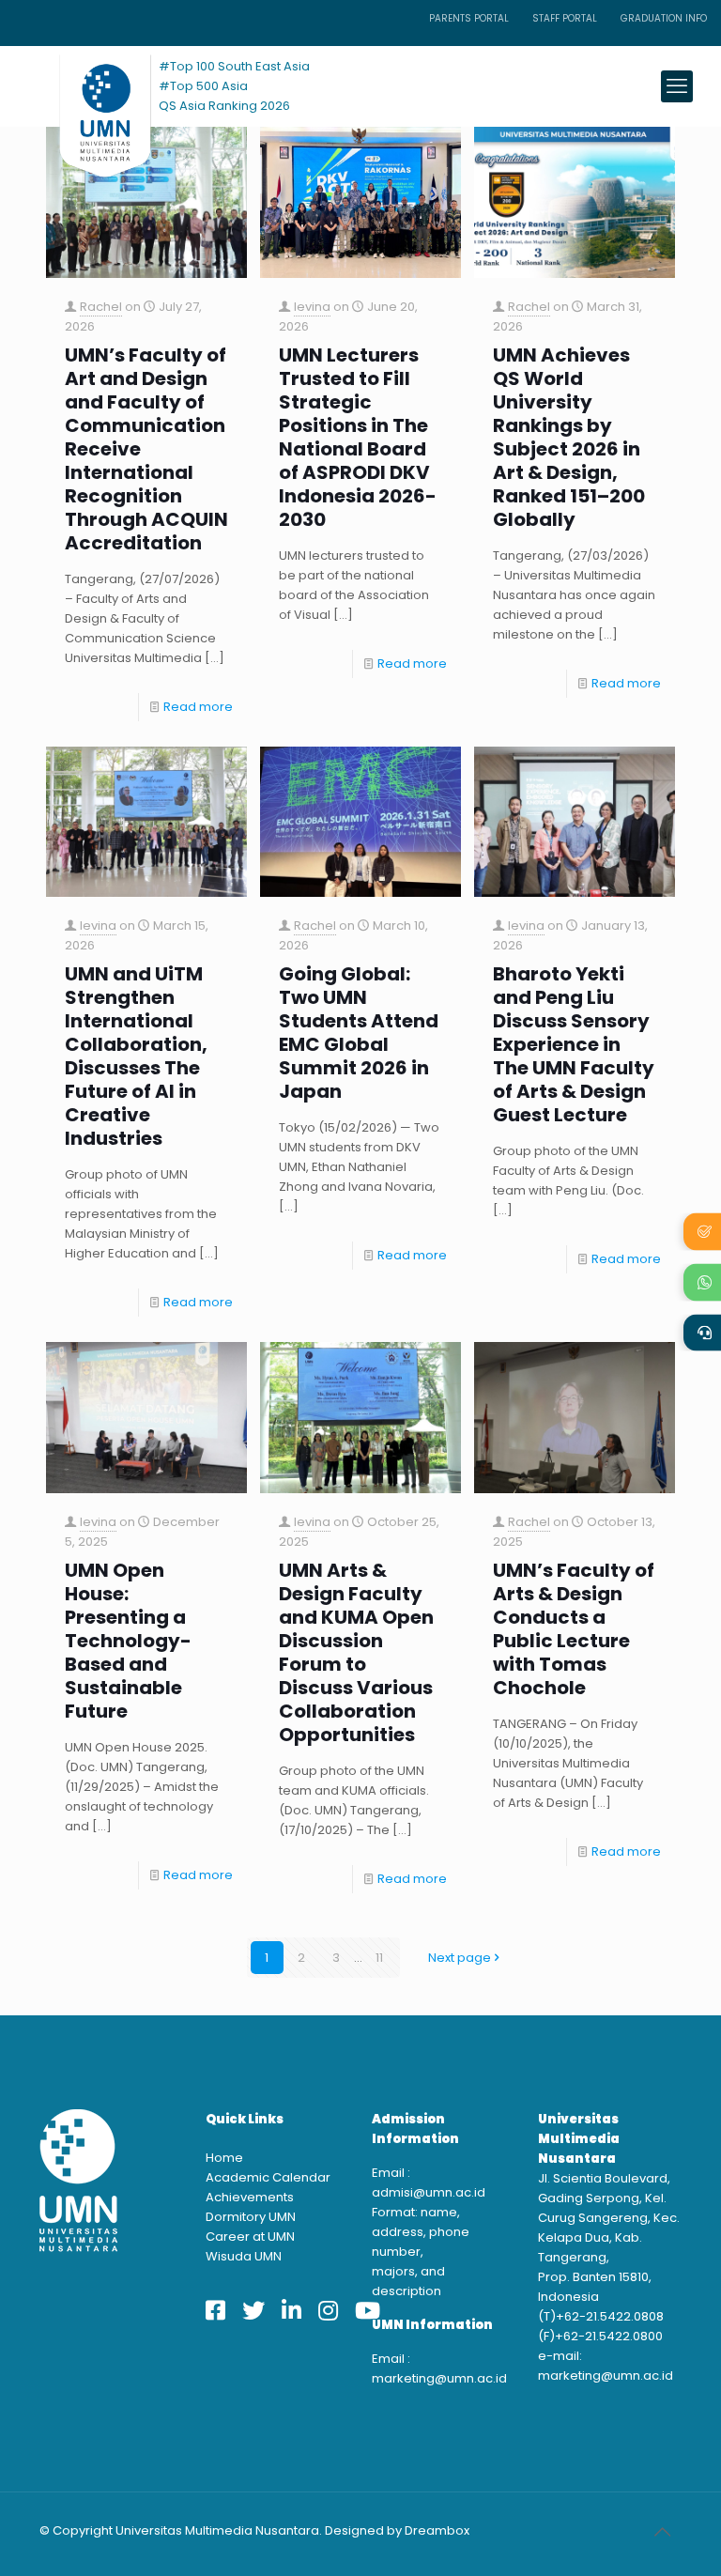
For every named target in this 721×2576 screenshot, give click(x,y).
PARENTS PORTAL (469, 18)
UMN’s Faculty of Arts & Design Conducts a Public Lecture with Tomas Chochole (574, 1629)
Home (224, 2158)
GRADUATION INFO (664, 18)
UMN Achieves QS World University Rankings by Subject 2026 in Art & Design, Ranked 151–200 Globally (569, 438)
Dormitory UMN (251, 2217)
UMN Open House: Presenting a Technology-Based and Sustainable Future (128, 1641)
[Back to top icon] (662, 2532)
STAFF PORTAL (565, 18)
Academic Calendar (268, 2177)
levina (312, 307)
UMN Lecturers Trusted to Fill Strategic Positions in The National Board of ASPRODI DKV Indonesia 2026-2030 (358, 438)
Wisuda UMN (244, 2256)
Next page (460, 1958)
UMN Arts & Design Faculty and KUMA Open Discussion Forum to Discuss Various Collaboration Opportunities (356, 1653)
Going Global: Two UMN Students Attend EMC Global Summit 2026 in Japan (359, 1033)
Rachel (101, 307)
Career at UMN (250, 2237)
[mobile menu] (677, 86)
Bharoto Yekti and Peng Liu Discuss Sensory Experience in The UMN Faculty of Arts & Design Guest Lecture (574, 1045)
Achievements (250, 2197)
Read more (198, 707)
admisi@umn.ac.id (429, 2192)
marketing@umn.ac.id (439, 2378)
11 (379, 1958)
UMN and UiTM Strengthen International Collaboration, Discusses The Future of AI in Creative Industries (136, 1057)
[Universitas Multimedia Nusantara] (87, 86)
